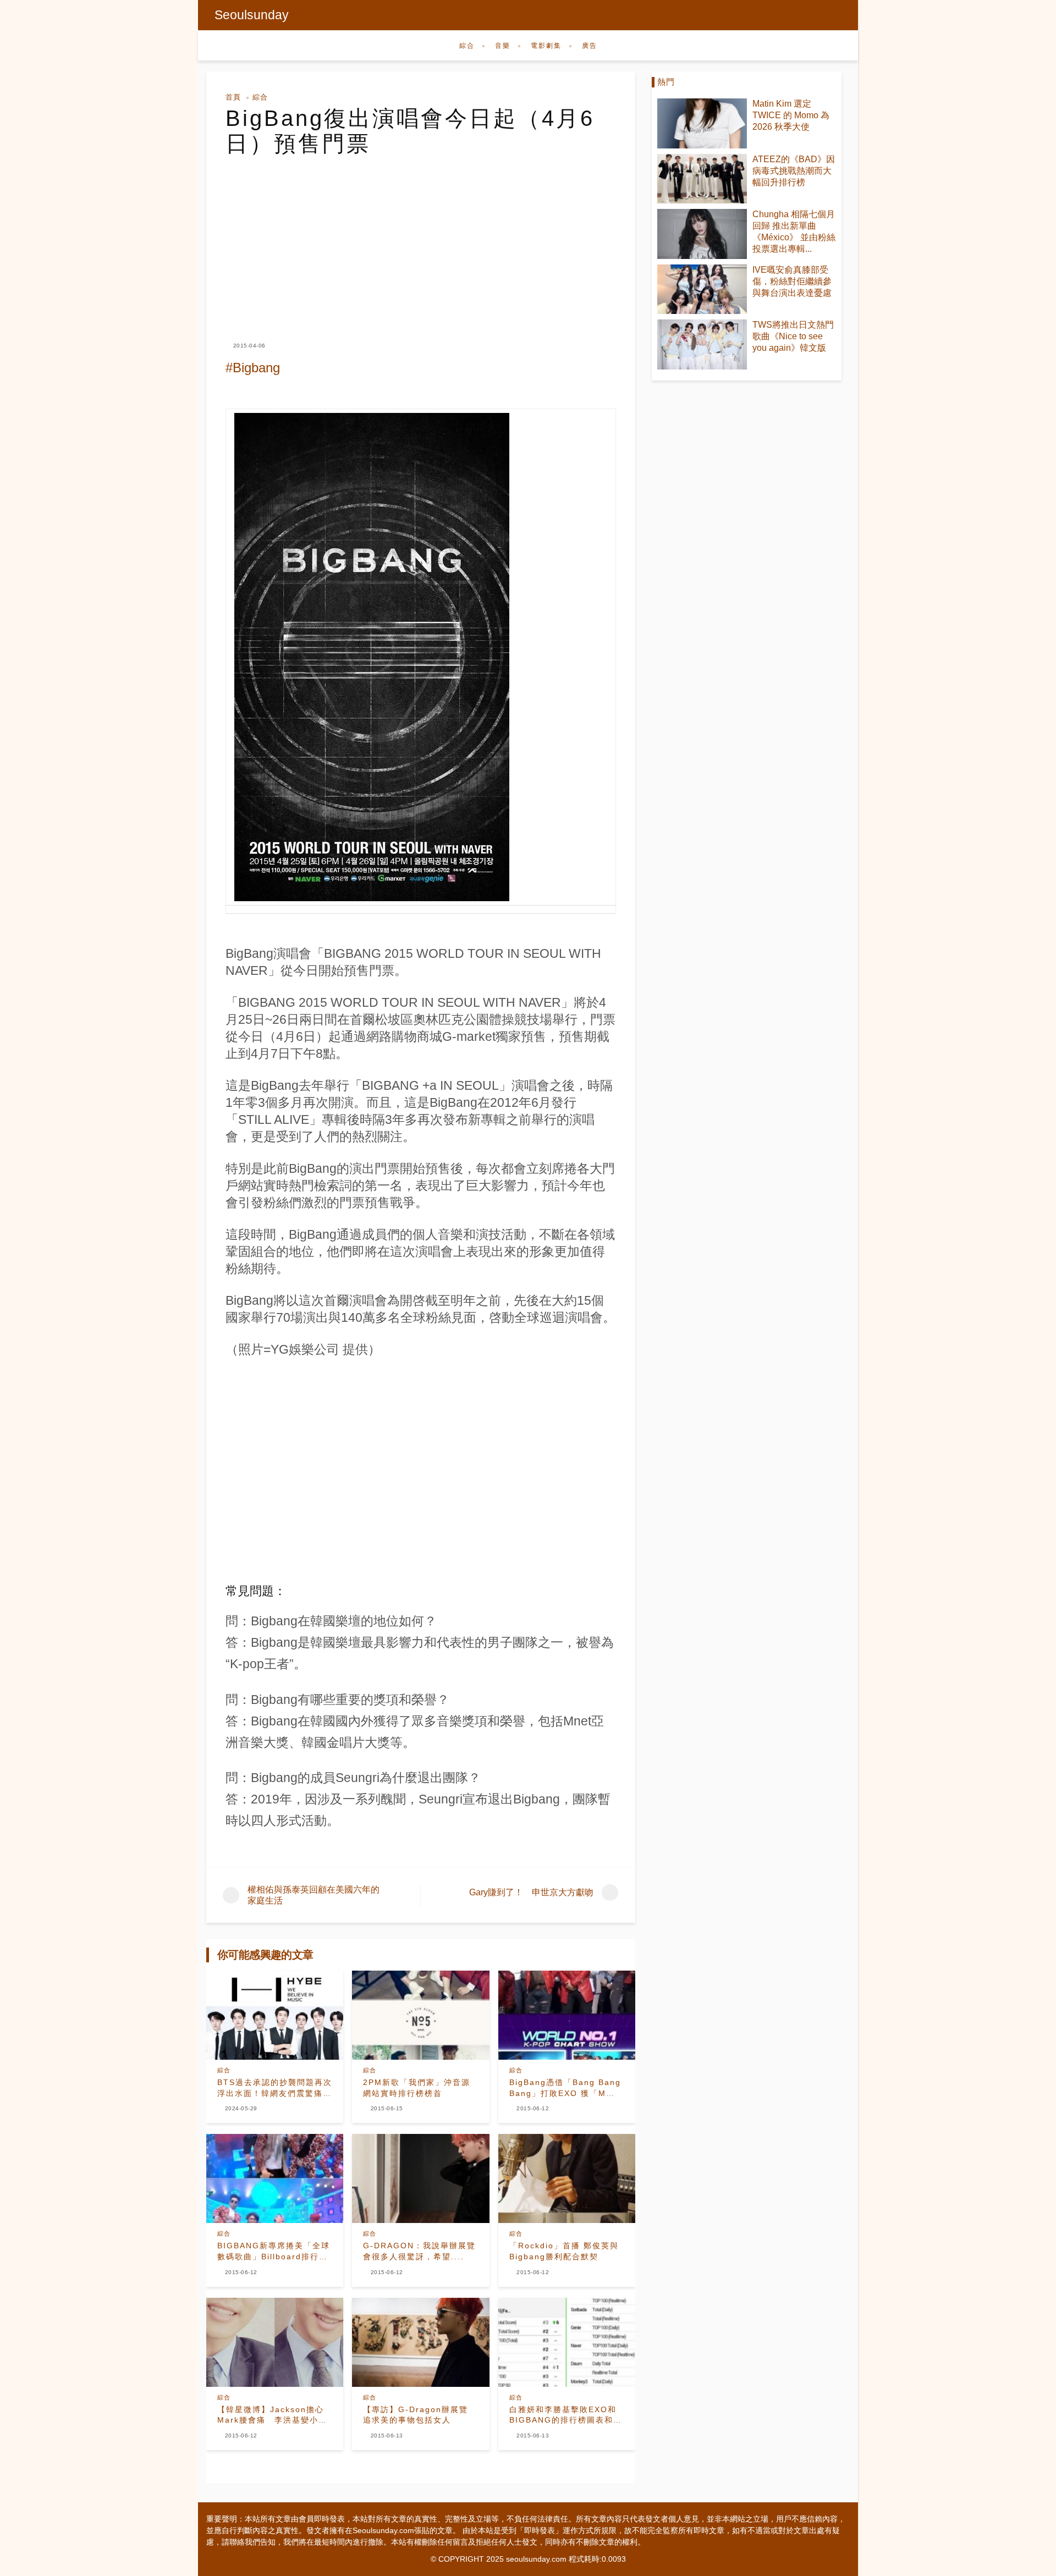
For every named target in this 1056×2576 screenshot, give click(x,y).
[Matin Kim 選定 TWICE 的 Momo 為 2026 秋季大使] (702, 123)
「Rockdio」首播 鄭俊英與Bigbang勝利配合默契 (564, 2251)
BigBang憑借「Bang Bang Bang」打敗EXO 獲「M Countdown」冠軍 (565, 2088)
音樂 (503, 46)
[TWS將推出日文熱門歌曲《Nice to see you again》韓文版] (702, 344)
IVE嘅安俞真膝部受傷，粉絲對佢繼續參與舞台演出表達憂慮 (792, 281)
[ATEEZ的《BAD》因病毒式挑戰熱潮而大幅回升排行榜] (702, 179)
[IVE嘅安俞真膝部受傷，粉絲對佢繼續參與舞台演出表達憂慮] (702, 289)
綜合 (467, 46)
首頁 (233, 97)
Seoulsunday (252, 15)
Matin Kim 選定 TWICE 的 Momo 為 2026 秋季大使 (791, 115)
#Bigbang (253, 368)
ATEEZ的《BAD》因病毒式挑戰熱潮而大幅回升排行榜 (794, 171)
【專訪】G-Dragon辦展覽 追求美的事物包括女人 (420, 2415)
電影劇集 (546, 46)
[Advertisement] (421, 239)
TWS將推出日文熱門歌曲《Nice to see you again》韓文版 (793, 336)
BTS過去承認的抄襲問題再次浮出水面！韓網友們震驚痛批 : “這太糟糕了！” (275, 2088)
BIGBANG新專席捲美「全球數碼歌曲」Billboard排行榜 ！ (274, 2252)
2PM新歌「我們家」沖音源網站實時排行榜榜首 (417, 2088)
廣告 (590, 46)
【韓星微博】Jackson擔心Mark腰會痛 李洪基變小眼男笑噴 (272, 2415)
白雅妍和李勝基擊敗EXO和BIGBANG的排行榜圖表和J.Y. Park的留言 (563, 2415)
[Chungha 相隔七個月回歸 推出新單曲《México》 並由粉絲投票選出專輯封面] (702, 234)
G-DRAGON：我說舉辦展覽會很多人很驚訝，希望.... (419, 2251)
